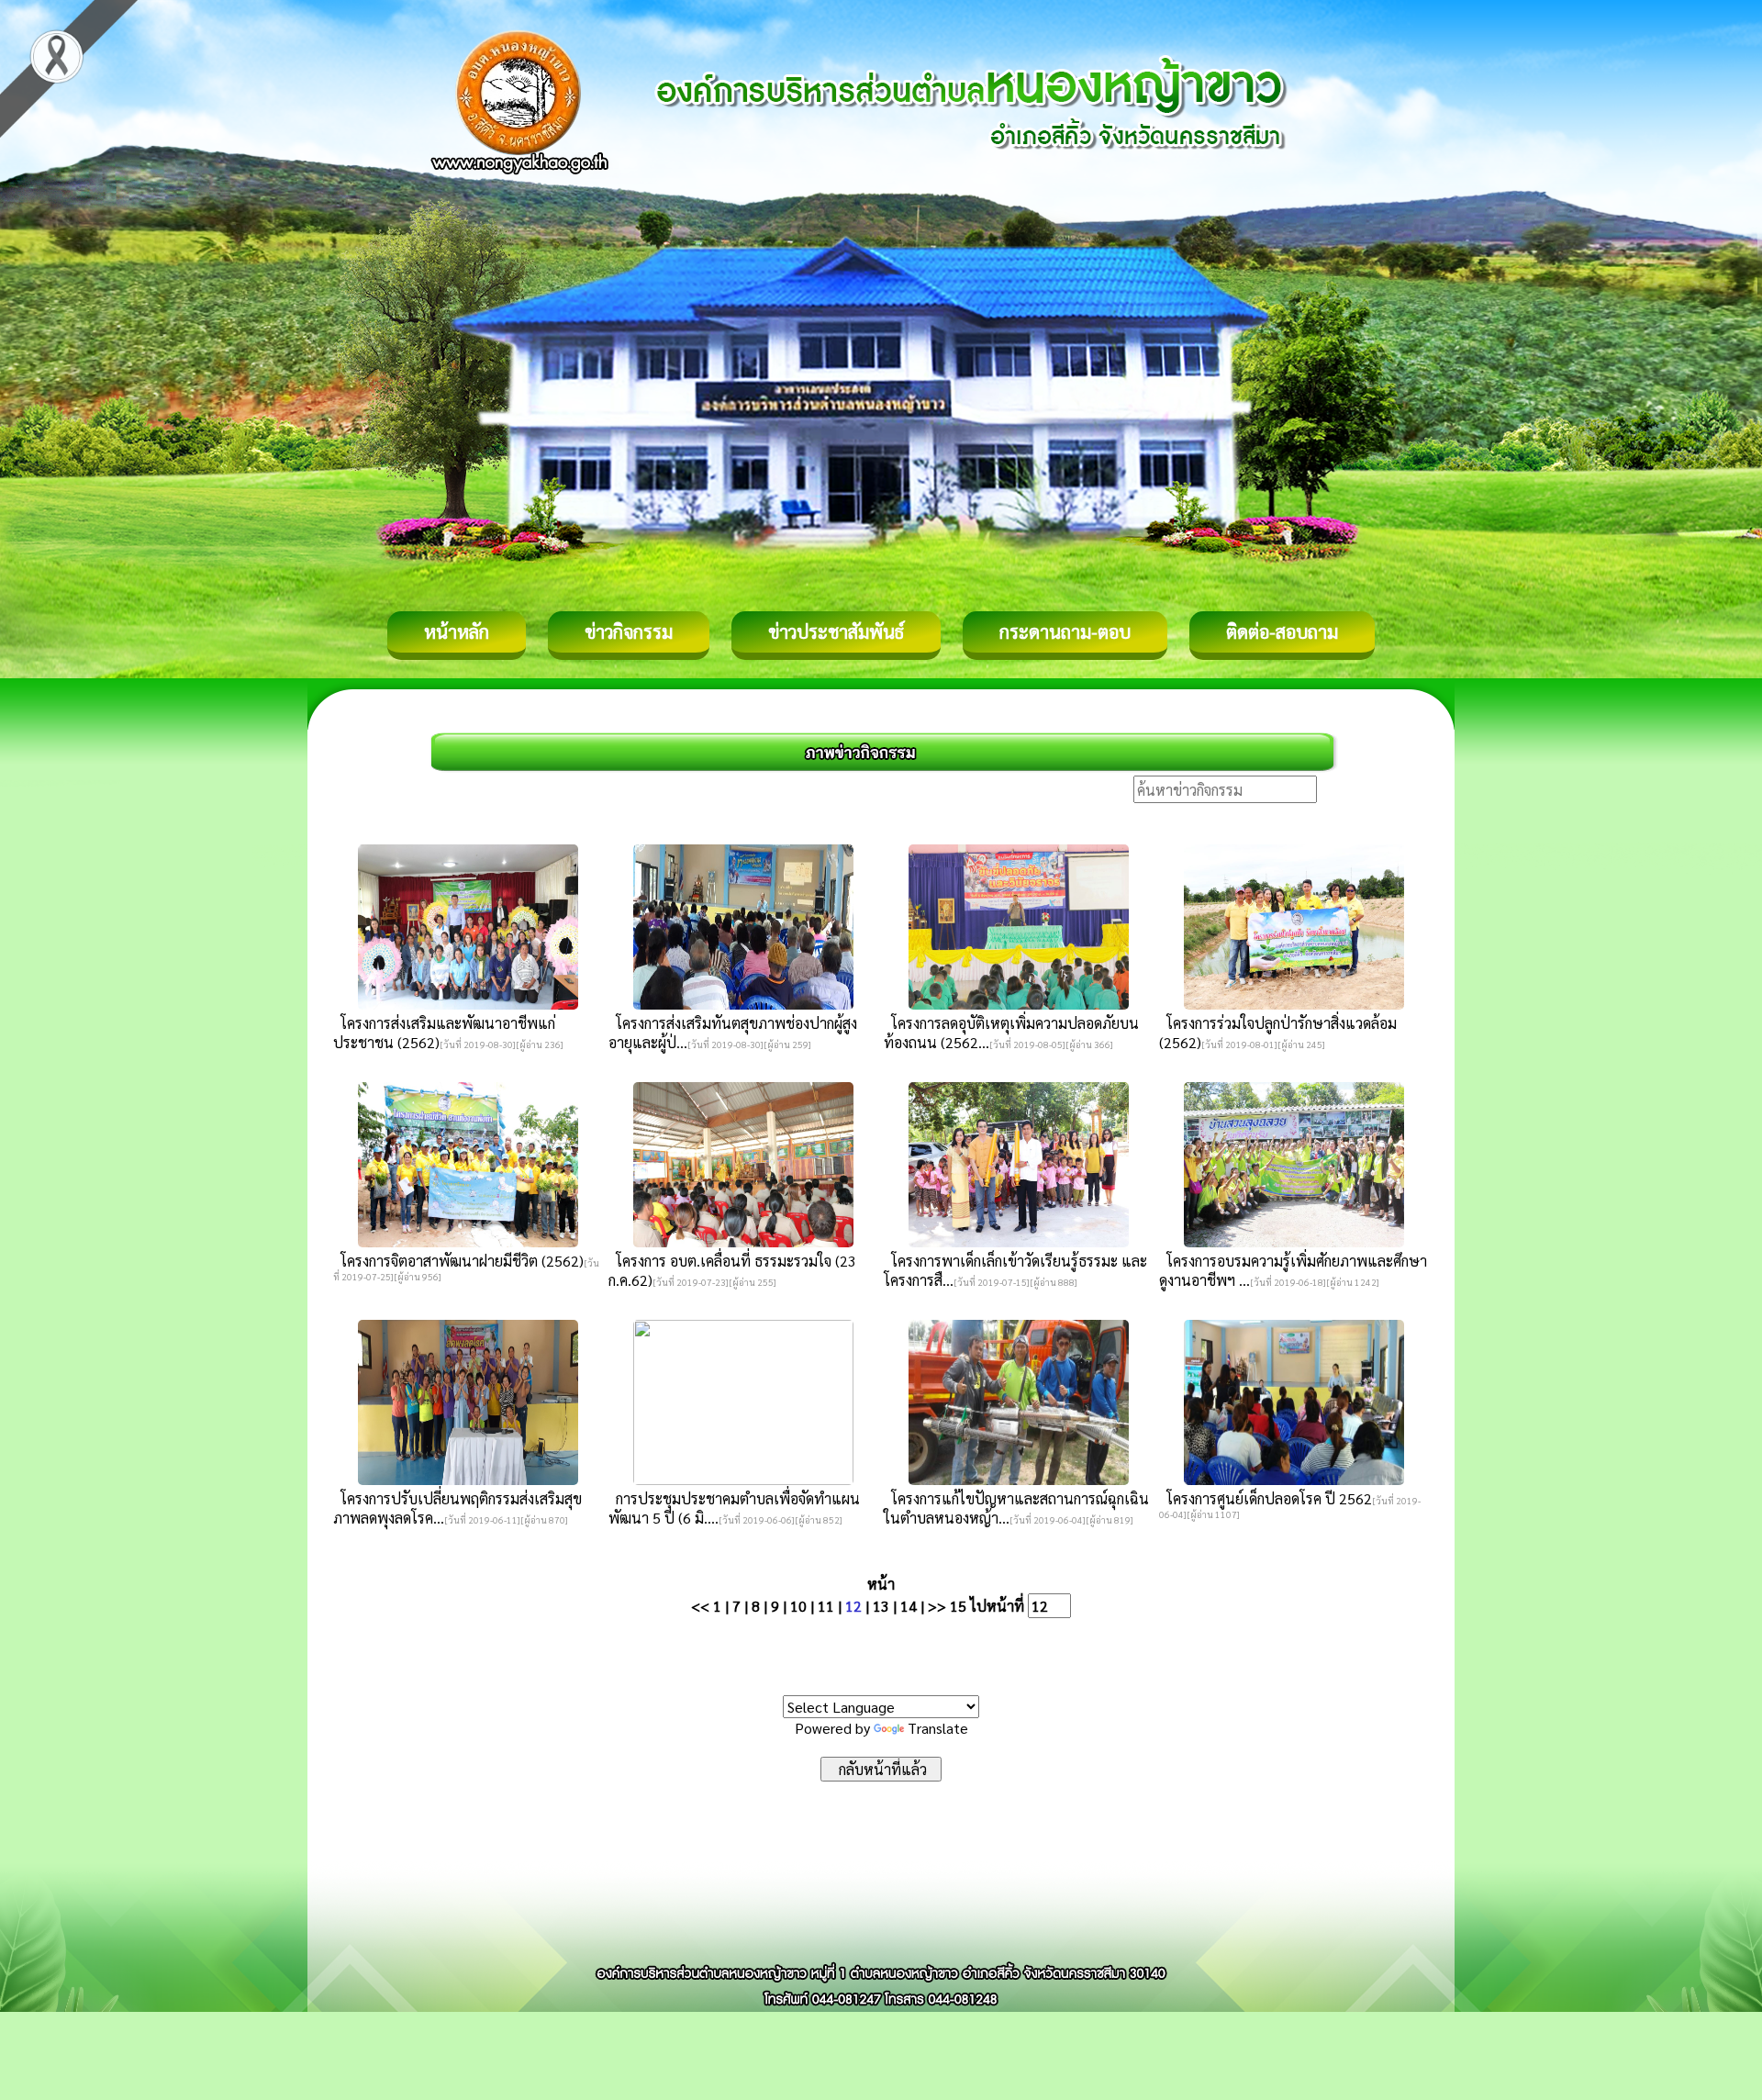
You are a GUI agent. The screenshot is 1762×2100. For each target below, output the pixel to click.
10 (798, 1606)
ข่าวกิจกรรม (629, 631)
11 (826, 1606)
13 (881, 1606)
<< (700, 1606)
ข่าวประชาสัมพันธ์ (836, 631)
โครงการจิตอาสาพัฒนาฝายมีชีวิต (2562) (458, 1261)
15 (958, 1606)
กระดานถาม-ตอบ (1065, 631)
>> (937, 1606)
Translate (938, 1728)
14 (909, 1606)
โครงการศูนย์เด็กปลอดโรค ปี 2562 (1266, 1498)
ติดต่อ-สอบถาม (1282, 631)
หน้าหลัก (457, 631)
